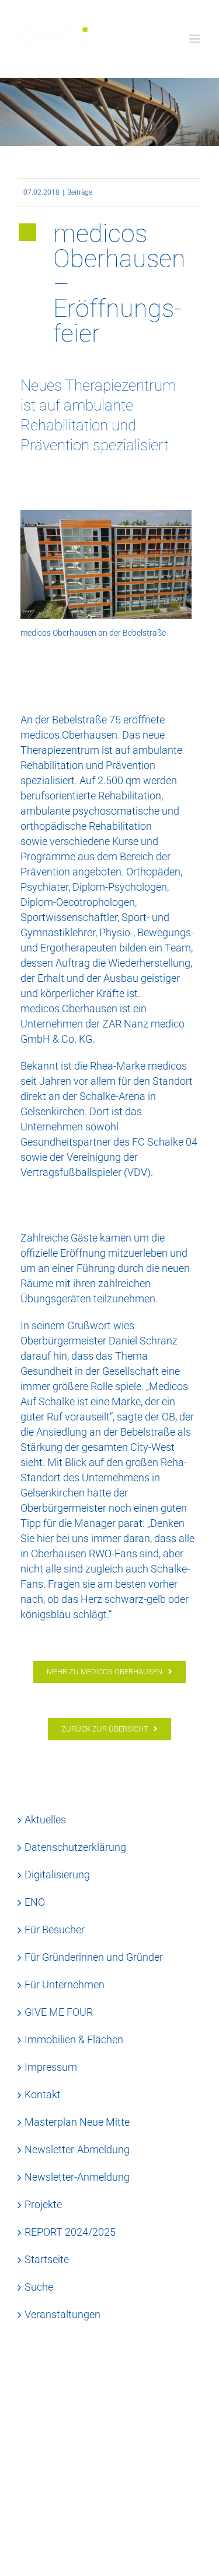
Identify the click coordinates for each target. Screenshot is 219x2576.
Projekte (43, 2204)
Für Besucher (55, 1930)
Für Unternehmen (65, 1984)
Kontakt (43, 2094)
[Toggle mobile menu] (195, 39)
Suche (39, 2287)
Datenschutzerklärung (75, 1847)
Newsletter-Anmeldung (77, 2177)
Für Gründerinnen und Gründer (94, 1957)
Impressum (51, 2067)
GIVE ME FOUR (59, 2012)
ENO (35, 1902)
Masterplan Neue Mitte (77, 2122)
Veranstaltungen (62, 2314)
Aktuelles (45, 1820)
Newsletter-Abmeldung (77, 2149)
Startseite (47, 2259)
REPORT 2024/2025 (70, 2232)
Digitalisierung (57, 1875)
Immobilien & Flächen (74, 2039)
